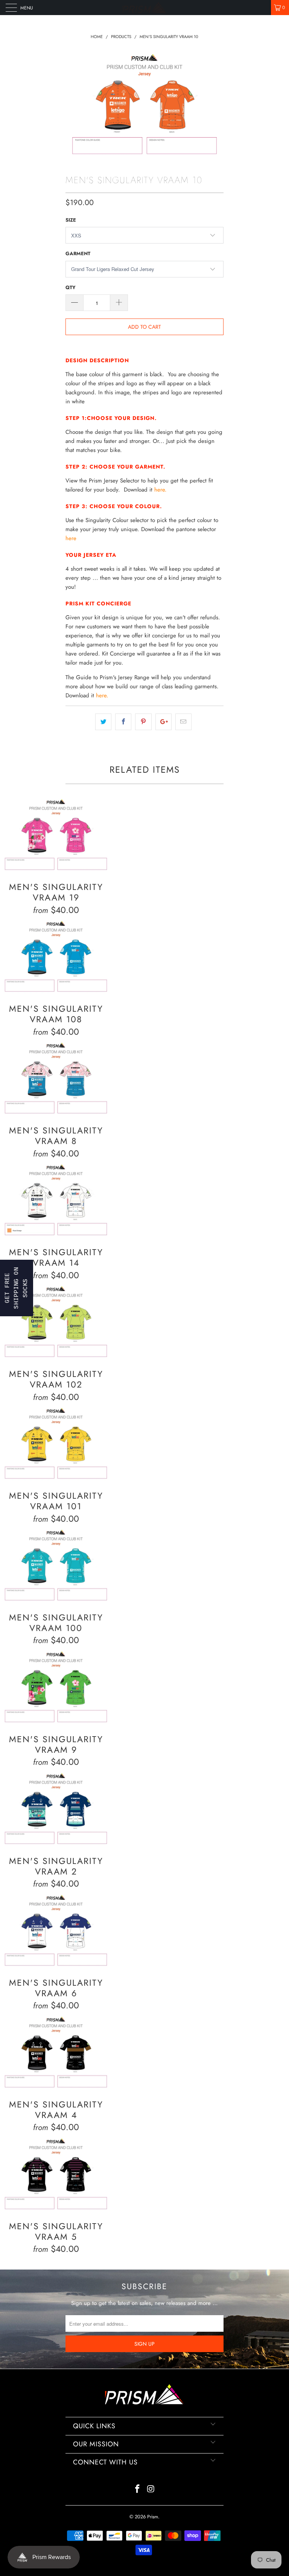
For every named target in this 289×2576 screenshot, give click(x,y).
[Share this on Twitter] (103, 722)
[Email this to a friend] (183, 722)
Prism (153, 2517)
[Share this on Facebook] (123, 722)
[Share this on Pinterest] (143, 722)
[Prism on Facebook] (137, 2489)
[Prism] (144, 8)
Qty (71, 287)
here (71, 538)
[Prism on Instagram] (151, 2489)
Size (71, 220)
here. (160, 490)
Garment (78, 253)
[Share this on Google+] (164, 722)
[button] (17, 1288)
